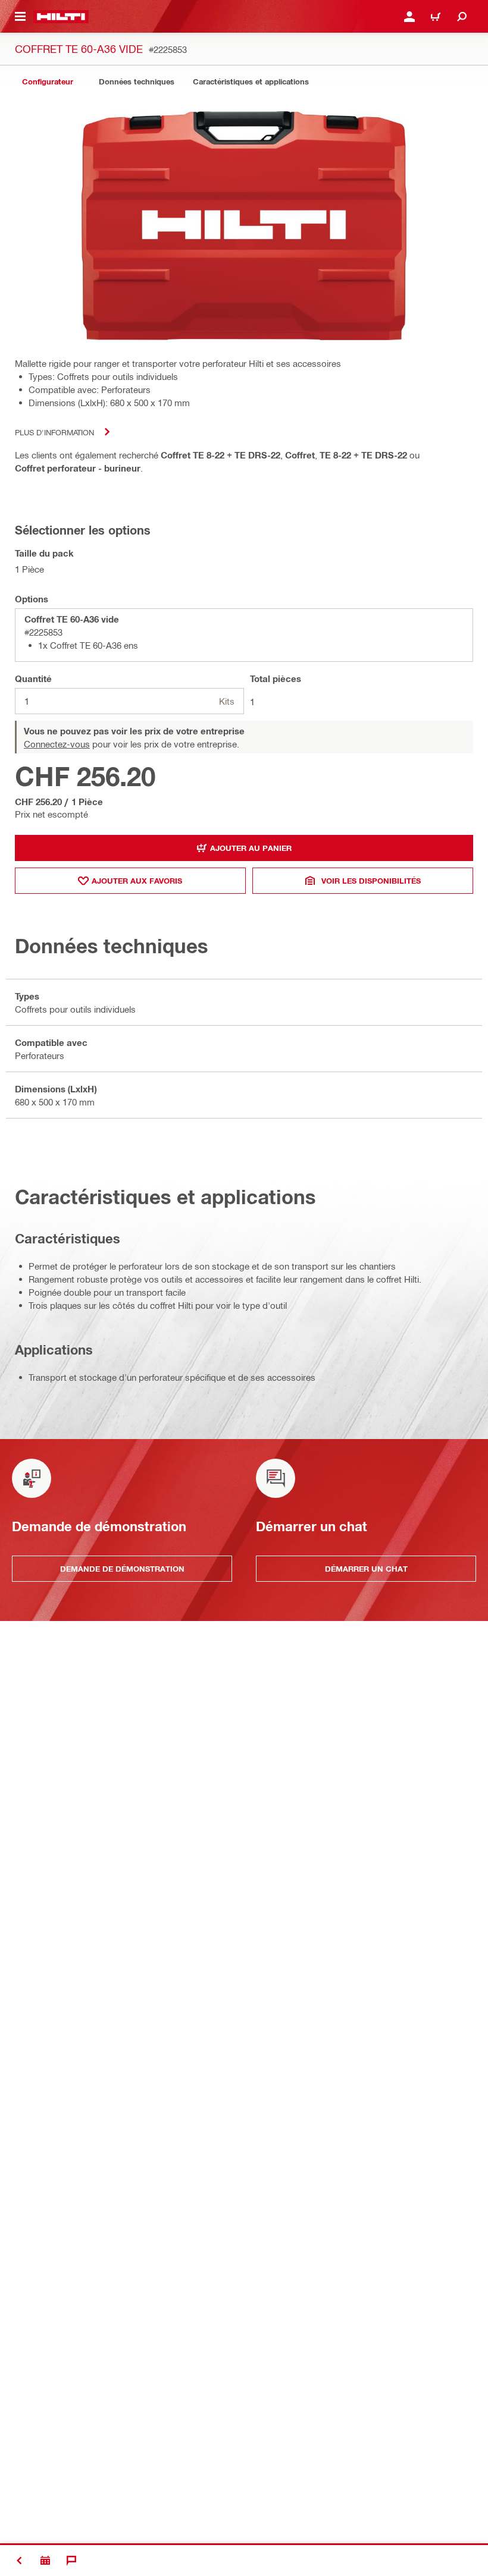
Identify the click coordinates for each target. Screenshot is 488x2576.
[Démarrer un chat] (71, 2561)
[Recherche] (462, 17)
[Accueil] (61, 17)
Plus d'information (54, 432)
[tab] (48, 82)
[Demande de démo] (45, 2561)
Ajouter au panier (251, 848)
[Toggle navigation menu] (20, 17)
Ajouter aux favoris (137, 881)
